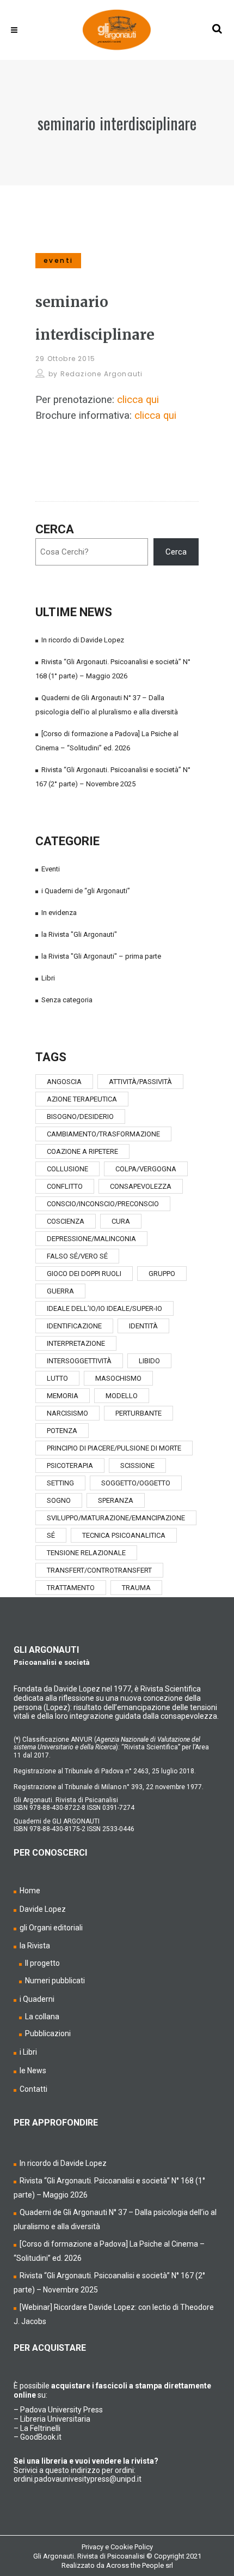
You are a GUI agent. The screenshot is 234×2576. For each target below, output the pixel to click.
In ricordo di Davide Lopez (83, 640)
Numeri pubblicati (55, 1981)
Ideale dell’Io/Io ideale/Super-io (104, 1308)
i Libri (28, 2052)
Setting (60, 1483)
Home (30, 1891)
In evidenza (59, 913)
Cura (121, 1221)
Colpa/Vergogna (146, 1169)
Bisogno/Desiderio (80, 1117)
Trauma (136, 1588)
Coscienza (66, 1221)
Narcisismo (67, 1413)
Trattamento (71, 1588)
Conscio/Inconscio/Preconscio (103, 1204)
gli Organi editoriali (51, 1928)
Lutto (57, 1378)
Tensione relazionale (86, 1553)
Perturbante (138, 1413)
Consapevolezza (141, 1186)
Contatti (33, 2089)
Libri (48, 978)
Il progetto (42, 1963)
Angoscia (64, 1082)
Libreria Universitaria (55, 2419)
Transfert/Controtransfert (99, 1570)
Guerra (60, 1291)
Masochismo (118, 1378)
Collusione (67, 1169)
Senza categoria (67, 1000)
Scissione (137, 1465)
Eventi (51, 869)
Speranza (116, 1500)
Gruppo (162, 1274)
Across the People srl (140, 2565)
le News (33, 2071)
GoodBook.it (41, 2437)
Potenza (62, 1431)
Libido (149, 1361)
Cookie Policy (132, 2547)
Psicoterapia (70, 1465)
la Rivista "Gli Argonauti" (79, 934)
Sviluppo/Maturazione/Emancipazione (116, 1518)
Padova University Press (61, 2410)
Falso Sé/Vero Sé (77, 1256)
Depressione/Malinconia (91, 1239)
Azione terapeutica (82, 1099)
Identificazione (74, 1326)
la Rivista (35, 1946)
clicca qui (138, 400)
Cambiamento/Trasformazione (103, 1134)
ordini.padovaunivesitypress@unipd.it (78, 2479)
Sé (51, 1535)
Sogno (59, 1500)
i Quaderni (37, 1999)
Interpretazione (76, 1343)
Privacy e (96, 2547)
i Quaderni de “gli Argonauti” (86, 891)
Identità (143, 1326)
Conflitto (65, 1186)
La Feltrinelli (40, 2428)
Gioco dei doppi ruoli (84, 1274)
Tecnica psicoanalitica (124, 1535)
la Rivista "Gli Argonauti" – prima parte (101, 956)
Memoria (63, 1396)
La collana (42, 2017)
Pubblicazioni (48, 2033)
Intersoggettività (79, 1361)
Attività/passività (140, 1082)
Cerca (55, 529)
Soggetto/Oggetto (136, 1483)
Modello (122, 1396)
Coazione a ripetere (82, 1151)
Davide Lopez (43, 1909)
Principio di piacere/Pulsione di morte (114, 1448)
